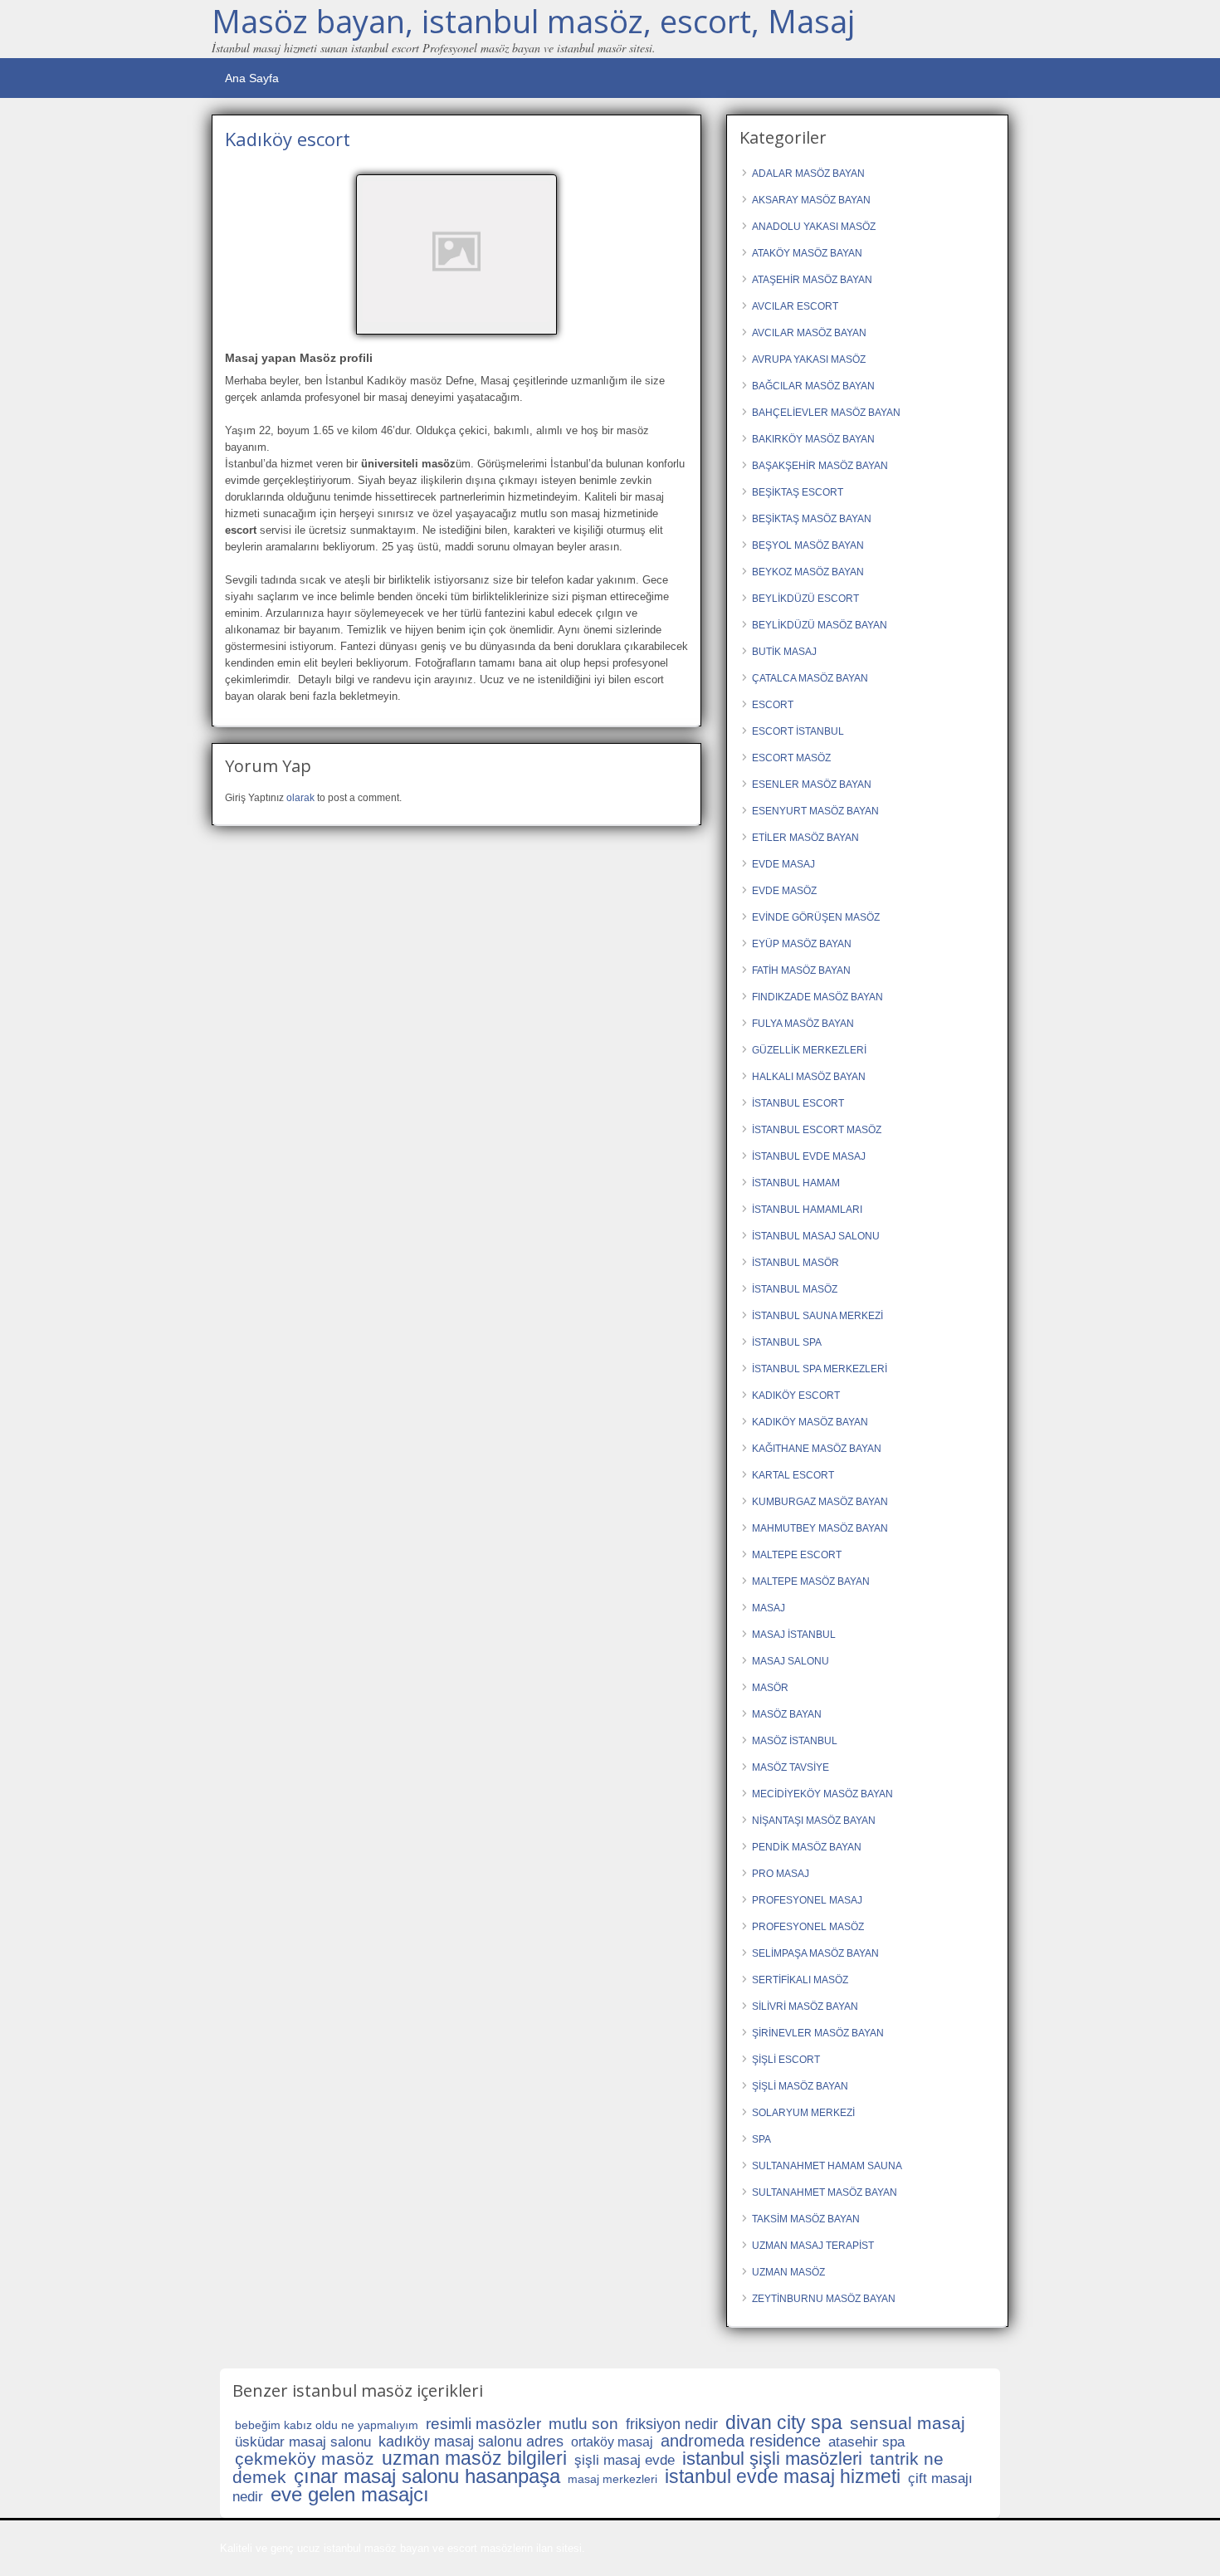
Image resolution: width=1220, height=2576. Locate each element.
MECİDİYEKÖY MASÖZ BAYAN (822, 1794)
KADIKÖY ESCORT (796, 1396)
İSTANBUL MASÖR (795, 1263)
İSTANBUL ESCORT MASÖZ (817, 1130)
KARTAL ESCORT (793, 1475)
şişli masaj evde (625, 2460)
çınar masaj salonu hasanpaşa (427, 2476)
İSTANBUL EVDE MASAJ (809, 1156)
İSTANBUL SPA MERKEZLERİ (820, 1369)
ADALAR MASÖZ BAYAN (808, 174)
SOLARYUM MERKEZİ (803, 2113)
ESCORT (773, 705)
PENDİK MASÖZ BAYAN (807, 1847)
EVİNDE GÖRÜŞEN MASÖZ (816, 917)
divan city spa (784, 2422)
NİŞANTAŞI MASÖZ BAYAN (814, 1821)
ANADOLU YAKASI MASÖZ (814, 227)
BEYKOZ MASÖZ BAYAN (808, 572)
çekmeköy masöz (305, 2459)
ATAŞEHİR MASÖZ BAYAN (812, 280)
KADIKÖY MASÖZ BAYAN (810, 1422)
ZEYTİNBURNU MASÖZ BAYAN (824, 2299)
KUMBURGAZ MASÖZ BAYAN (820, 1502)
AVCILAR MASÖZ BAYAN (809, 333)
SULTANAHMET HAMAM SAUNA (827, 2166)
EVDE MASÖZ (784, 891)
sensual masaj (908, 2423)
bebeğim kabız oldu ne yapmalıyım (327, 2425)
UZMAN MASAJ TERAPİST (813, 2246)
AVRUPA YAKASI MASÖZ (809, 359)
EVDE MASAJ (783, 864)
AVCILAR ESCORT (795, 306)
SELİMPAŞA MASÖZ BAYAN (815, 1953)
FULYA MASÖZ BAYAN (803, 1024)
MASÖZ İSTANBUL (795, 1741)
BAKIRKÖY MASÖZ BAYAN (813, 439)
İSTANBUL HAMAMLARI (807, 1210)
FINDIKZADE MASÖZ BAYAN (817, 997)
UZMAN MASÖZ (788, 2272)
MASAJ (769, 1608)
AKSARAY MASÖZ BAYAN (811, 200)
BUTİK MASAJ (784, 652)
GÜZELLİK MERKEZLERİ (809, 1050)
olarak (300, 798)
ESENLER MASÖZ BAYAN (812, 785)
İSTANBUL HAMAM (796, 1183)
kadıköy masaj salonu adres (471, 2442)
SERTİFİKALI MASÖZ (800, 1980)
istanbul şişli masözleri (772, 2459)
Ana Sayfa (252, 78)
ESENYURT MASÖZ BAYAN (815, 811)
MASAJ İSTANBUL (794, 1635)
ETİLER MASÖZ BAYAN (805, 838)
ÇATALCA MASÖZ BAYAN (810, 678)
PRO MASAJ (781, 1874)
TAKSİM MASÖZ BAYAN (806, 2219)
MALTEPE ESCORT (797, 1555)
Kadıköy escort (288, 139)
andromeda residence (741, 2441)
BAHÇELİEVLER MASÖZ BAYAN (826, 413)
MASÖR (770, 1688)
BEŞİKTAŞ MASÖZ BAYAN (812, 519)
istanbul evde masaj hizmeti (783, 2476)
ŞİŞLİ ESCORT (786, 2060)
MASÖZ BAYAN (787, 1714)
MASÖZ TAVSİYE (791, 1767)
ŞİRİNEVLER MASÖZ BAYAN (818, 2033)
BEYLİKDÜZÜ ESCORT (805, 599)
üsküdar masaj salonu (303, 2442)
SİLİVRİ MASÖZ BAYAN (805, 2007)
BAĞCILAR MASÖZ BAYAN (813, 386)
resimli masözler (483, 2424)
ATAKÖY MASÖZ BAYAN (807, 253)
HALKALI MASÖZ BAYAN (809, 1077)
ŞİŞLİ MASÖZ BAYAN (800, 2086)
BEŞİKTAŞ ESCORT (798, 492)
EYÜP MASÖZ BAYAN (802, 944)
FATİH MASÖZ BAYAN (801, 970)
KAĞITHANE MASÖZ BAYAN (817, 1449)
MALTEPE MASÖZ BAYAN (811, 1581)
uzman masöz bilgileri (474, 2458)
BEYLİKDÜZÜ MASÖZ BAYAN (820, 625)
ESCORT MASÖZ (791, 758)
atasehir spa (866, 2442)
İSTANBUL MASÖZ (795, 1289)
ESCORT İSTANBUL (798, 731)
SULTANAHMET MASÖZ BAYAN (825, 2192)
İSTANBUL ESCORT (798, 1103)
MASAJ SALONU (791, 1661)
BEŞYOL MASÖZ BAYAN (808, 545)
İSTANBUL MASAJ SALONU (816, 1236)
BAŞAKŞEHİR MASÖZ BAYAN (820, 466)
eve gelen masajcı (350, 2494)
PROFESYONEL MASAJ (807, 1900)
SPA (761, 2139)
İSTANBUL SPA (787, 1342)
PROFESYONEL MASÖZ (808, 1927)
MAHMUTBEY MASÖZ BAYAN (820, 1528)
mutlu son (583, 2424)
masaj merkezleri (612, 2479)
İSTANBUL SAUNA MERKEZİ (817, 1316)
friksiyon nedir (672, 2424)
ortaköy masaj (612, 2442)
